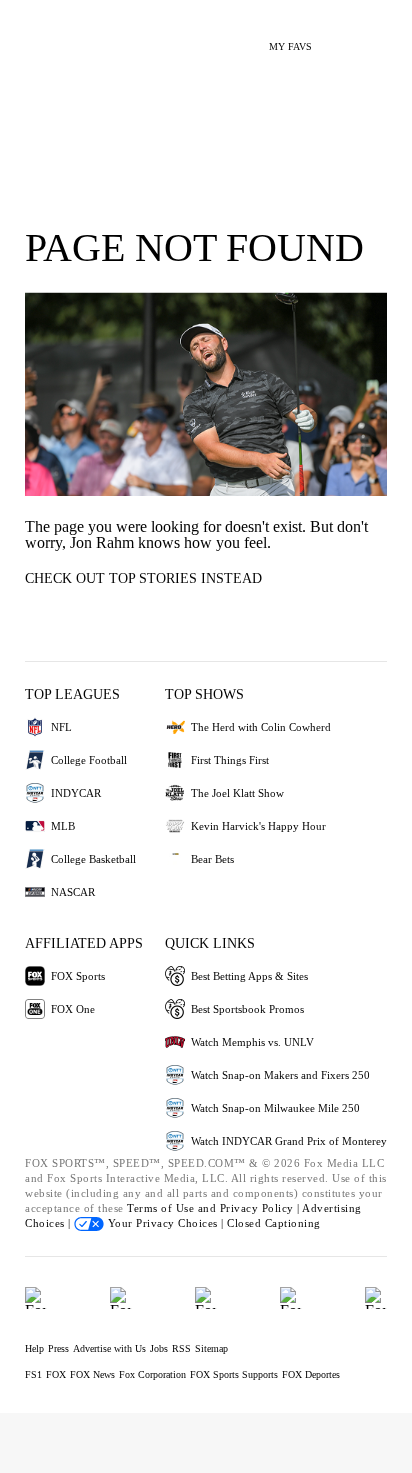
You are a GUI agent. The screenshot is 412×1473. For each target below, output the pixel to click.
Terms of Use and (173, 1208)
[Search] (339, 38)
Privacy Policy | (261, 1208)
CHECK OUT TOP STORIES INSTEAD (143, 578)
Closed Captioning (274, 1223)
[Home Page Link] (45, 36)
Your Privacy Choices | (165, 1223)
